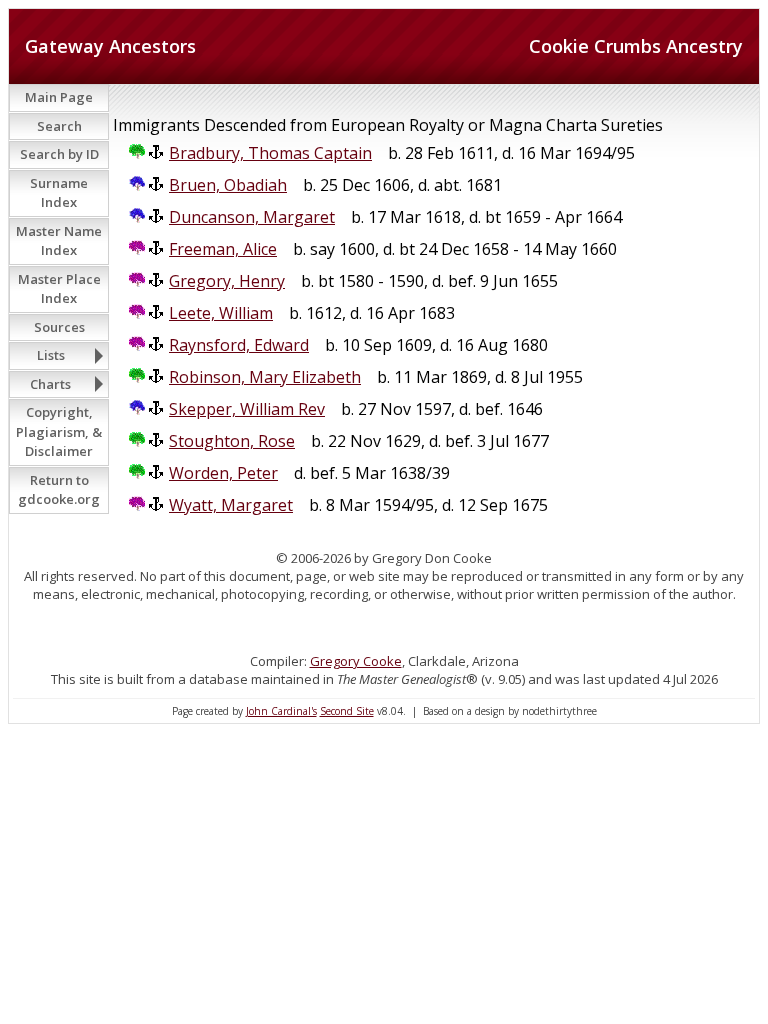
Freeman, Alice (223, 249)
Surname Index (59, 193)
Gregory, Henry (227, 281)
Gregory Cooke (356, 661)
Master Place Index (59, 289)
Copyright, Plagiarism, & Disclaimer (59, 431)
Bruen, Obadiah (228, 185)
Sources (59, 327)
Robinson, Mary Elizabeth (265, 377)
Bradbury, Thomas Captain (270, 153)
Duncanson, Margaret (252, 217)
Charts (50, 384)
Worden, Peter (223, 473)
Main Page (59, 97)
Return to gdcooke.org (59, 490)
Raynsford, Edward (239, 345)
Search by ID (59, 154)
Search (59, 126)
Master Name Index (59, 241)
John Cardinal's (281, 711)
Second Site (347, 711)
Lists (51, 355)
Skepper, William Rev (247, 409)
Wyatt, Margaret (231, 505)
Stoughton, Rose (232, 441)
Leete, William (221, 313)
